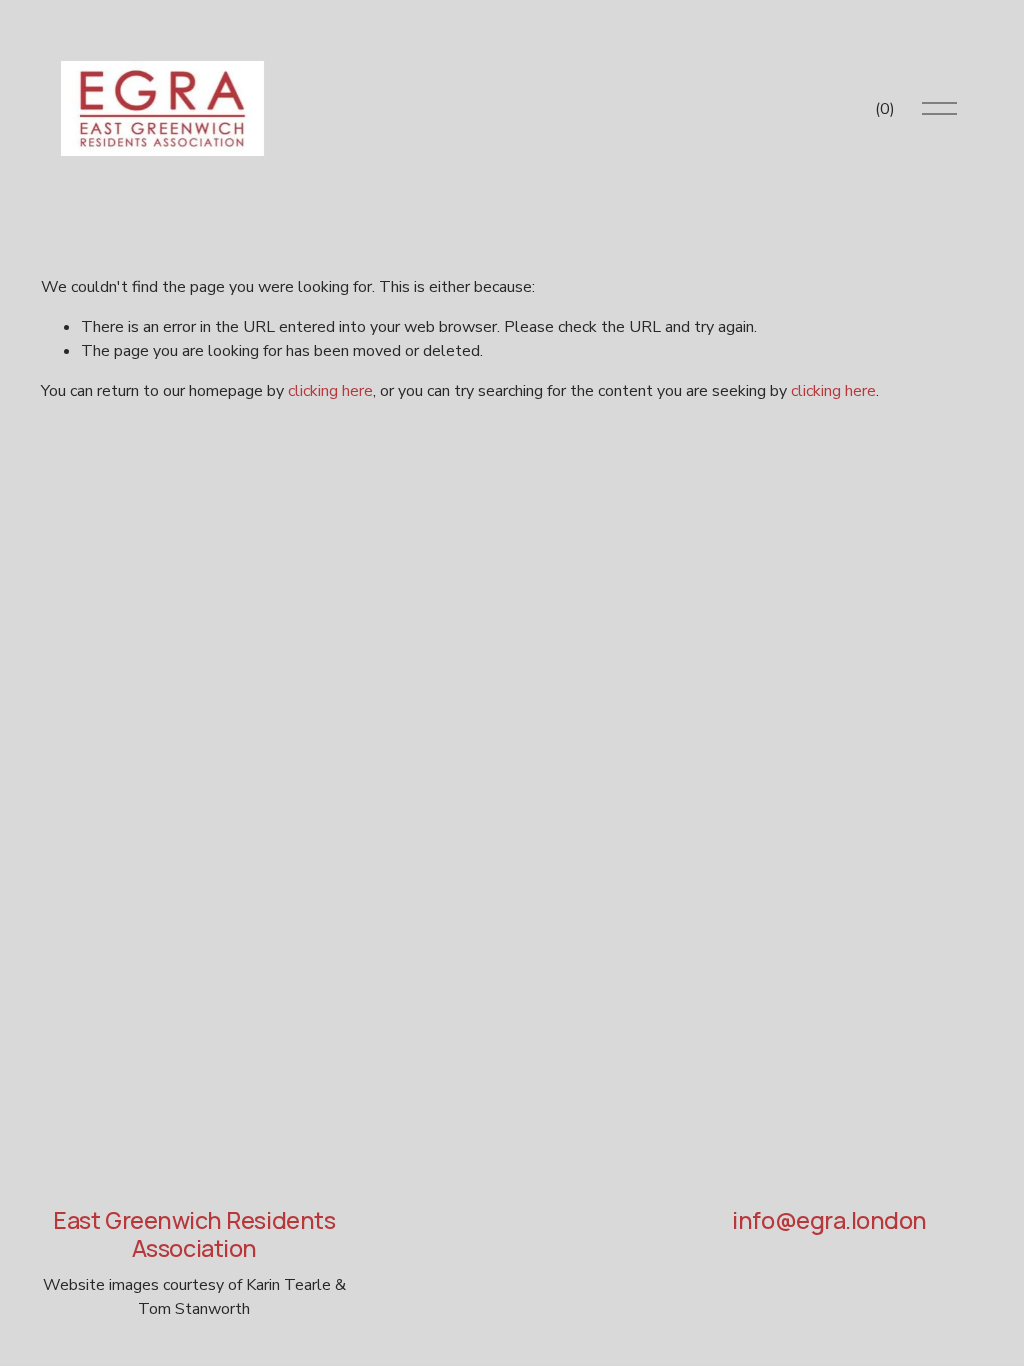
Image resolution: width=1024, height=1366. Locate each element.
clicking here (330, 391)
